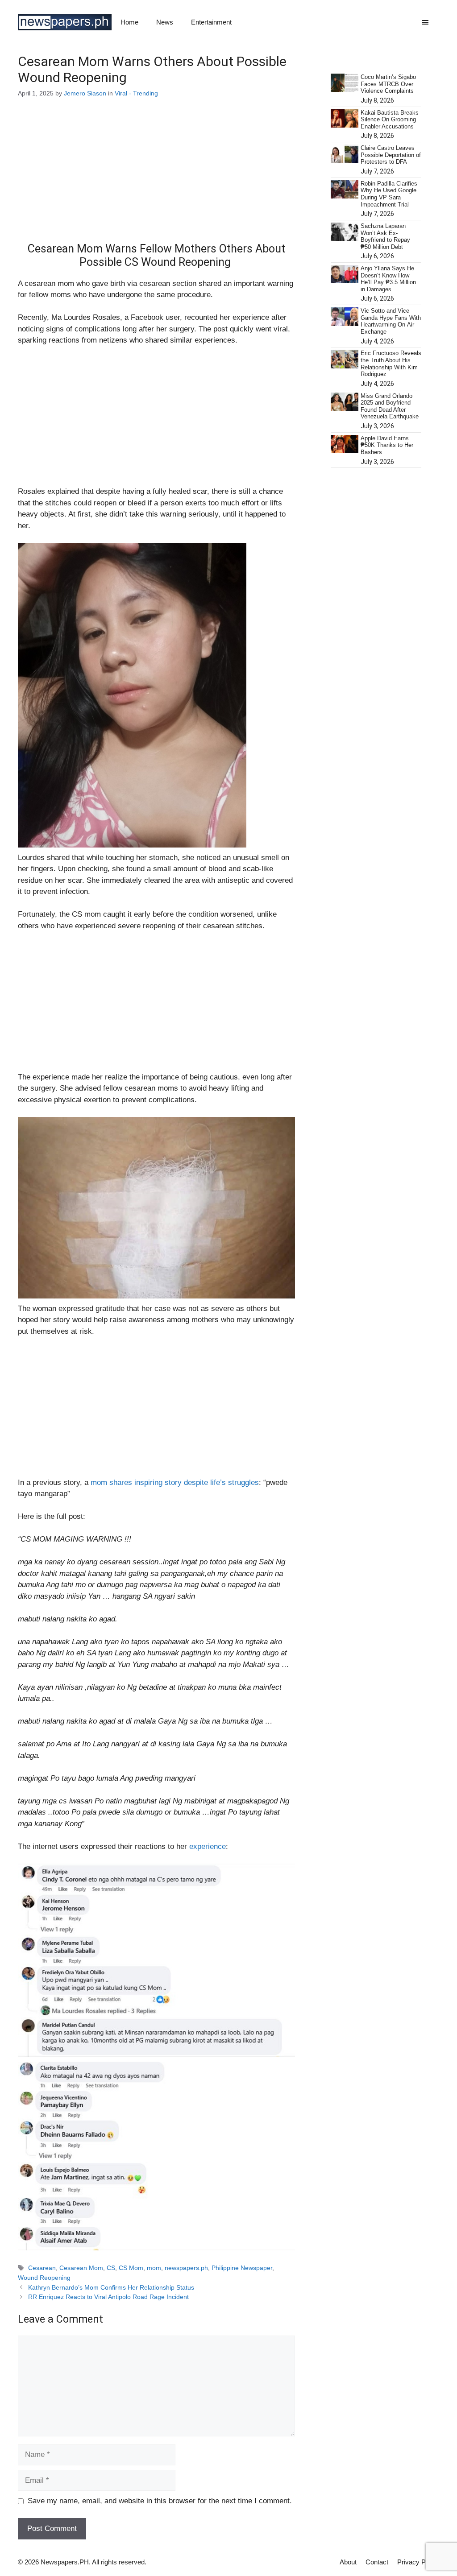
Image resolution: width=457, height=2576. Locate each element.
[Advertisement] (156, 176)
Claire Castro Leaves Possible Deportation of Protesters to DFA (391, 155)
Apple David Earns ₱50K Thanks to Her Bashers (387, 445)
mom (154, 2268)
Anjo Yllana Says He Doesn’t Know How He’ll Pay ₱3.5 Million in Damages (388, 279)
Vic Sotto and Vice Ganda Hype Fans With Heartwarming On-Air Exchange (391, 321)
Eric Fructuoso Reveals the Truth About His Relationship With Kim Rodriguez (391, 364)
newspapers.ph (186, 2268)
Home (129, 22)
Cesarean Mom (81, 2268)
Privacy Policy (418, 2562)
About (348, 2562)
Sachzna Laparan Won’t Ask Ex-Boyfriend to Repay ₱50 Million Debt (385, 236)
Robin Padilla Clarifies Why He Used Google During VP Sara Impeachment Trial (389, 194)
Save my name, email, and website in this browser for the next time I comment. (160, 2501)
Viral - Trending (136, 93)
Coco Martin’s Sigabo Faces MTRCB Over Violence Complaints (388, 84)
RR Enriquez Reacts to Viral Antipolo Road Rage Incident (108, 2297)
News (165, 22)
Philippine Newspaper (242, 2268)
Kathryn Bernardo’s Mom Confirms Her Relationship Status (111, 2287)
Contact (377, 2562)
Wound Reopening (44, 2278)
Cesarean (42, 2268)
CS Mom (131, 2268)
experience (208, 1846)
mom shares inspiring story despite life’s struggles (175, 1482)
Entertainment (211, 22)
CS (111, 2268)
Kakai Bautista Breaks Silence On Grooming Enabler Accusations (390, 120)
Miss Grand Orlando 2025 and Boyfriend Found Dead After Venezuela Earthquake (390, 406)
